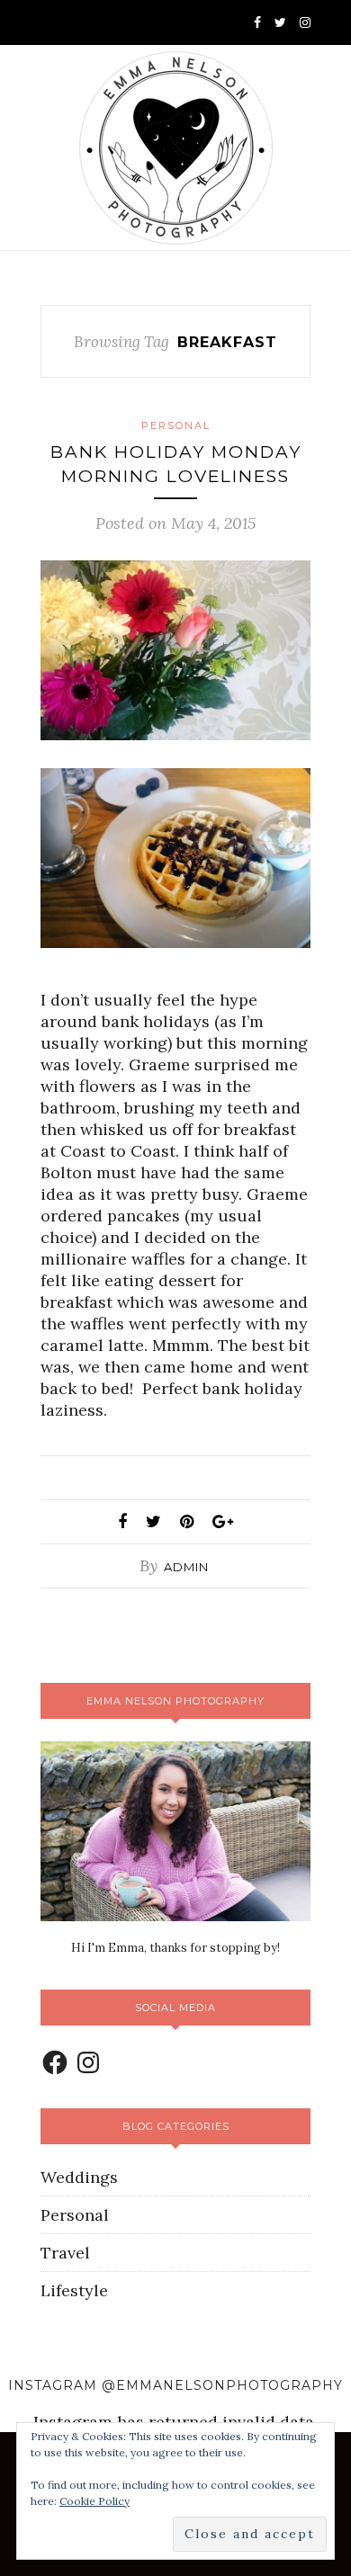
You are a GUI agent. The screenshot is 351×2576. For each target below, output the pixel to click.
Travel (65, 2253)
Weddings (79, 2177)
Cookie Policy (94, 2501)
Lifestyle (74, 2290)
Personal (176, 425)
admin (186, 1567)
